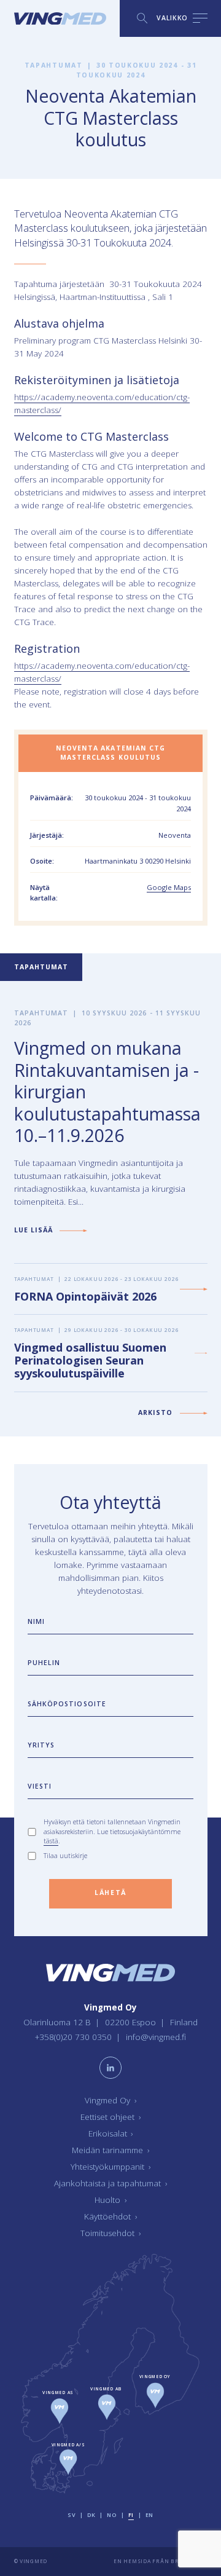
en (149, 2515)
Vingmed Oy (110, 2100)
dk (91, 2515)
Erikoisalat (111, 2133)
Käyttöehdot (110, 2216)
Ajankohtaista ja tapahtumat (110, 2183)
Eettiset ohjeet (110, 2117)
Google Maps (169, 887)
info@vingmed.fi (156, 2037)
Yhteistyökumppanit (110, 2167)
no (111, 2515)
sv (72, 2515)
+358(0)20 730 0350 (75, 2037)
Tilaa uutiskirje (65, 1856)
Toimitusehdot (110, 2233)
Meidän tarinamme (110, 2150)
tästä (51, 1841)
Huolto (110, 2200)
